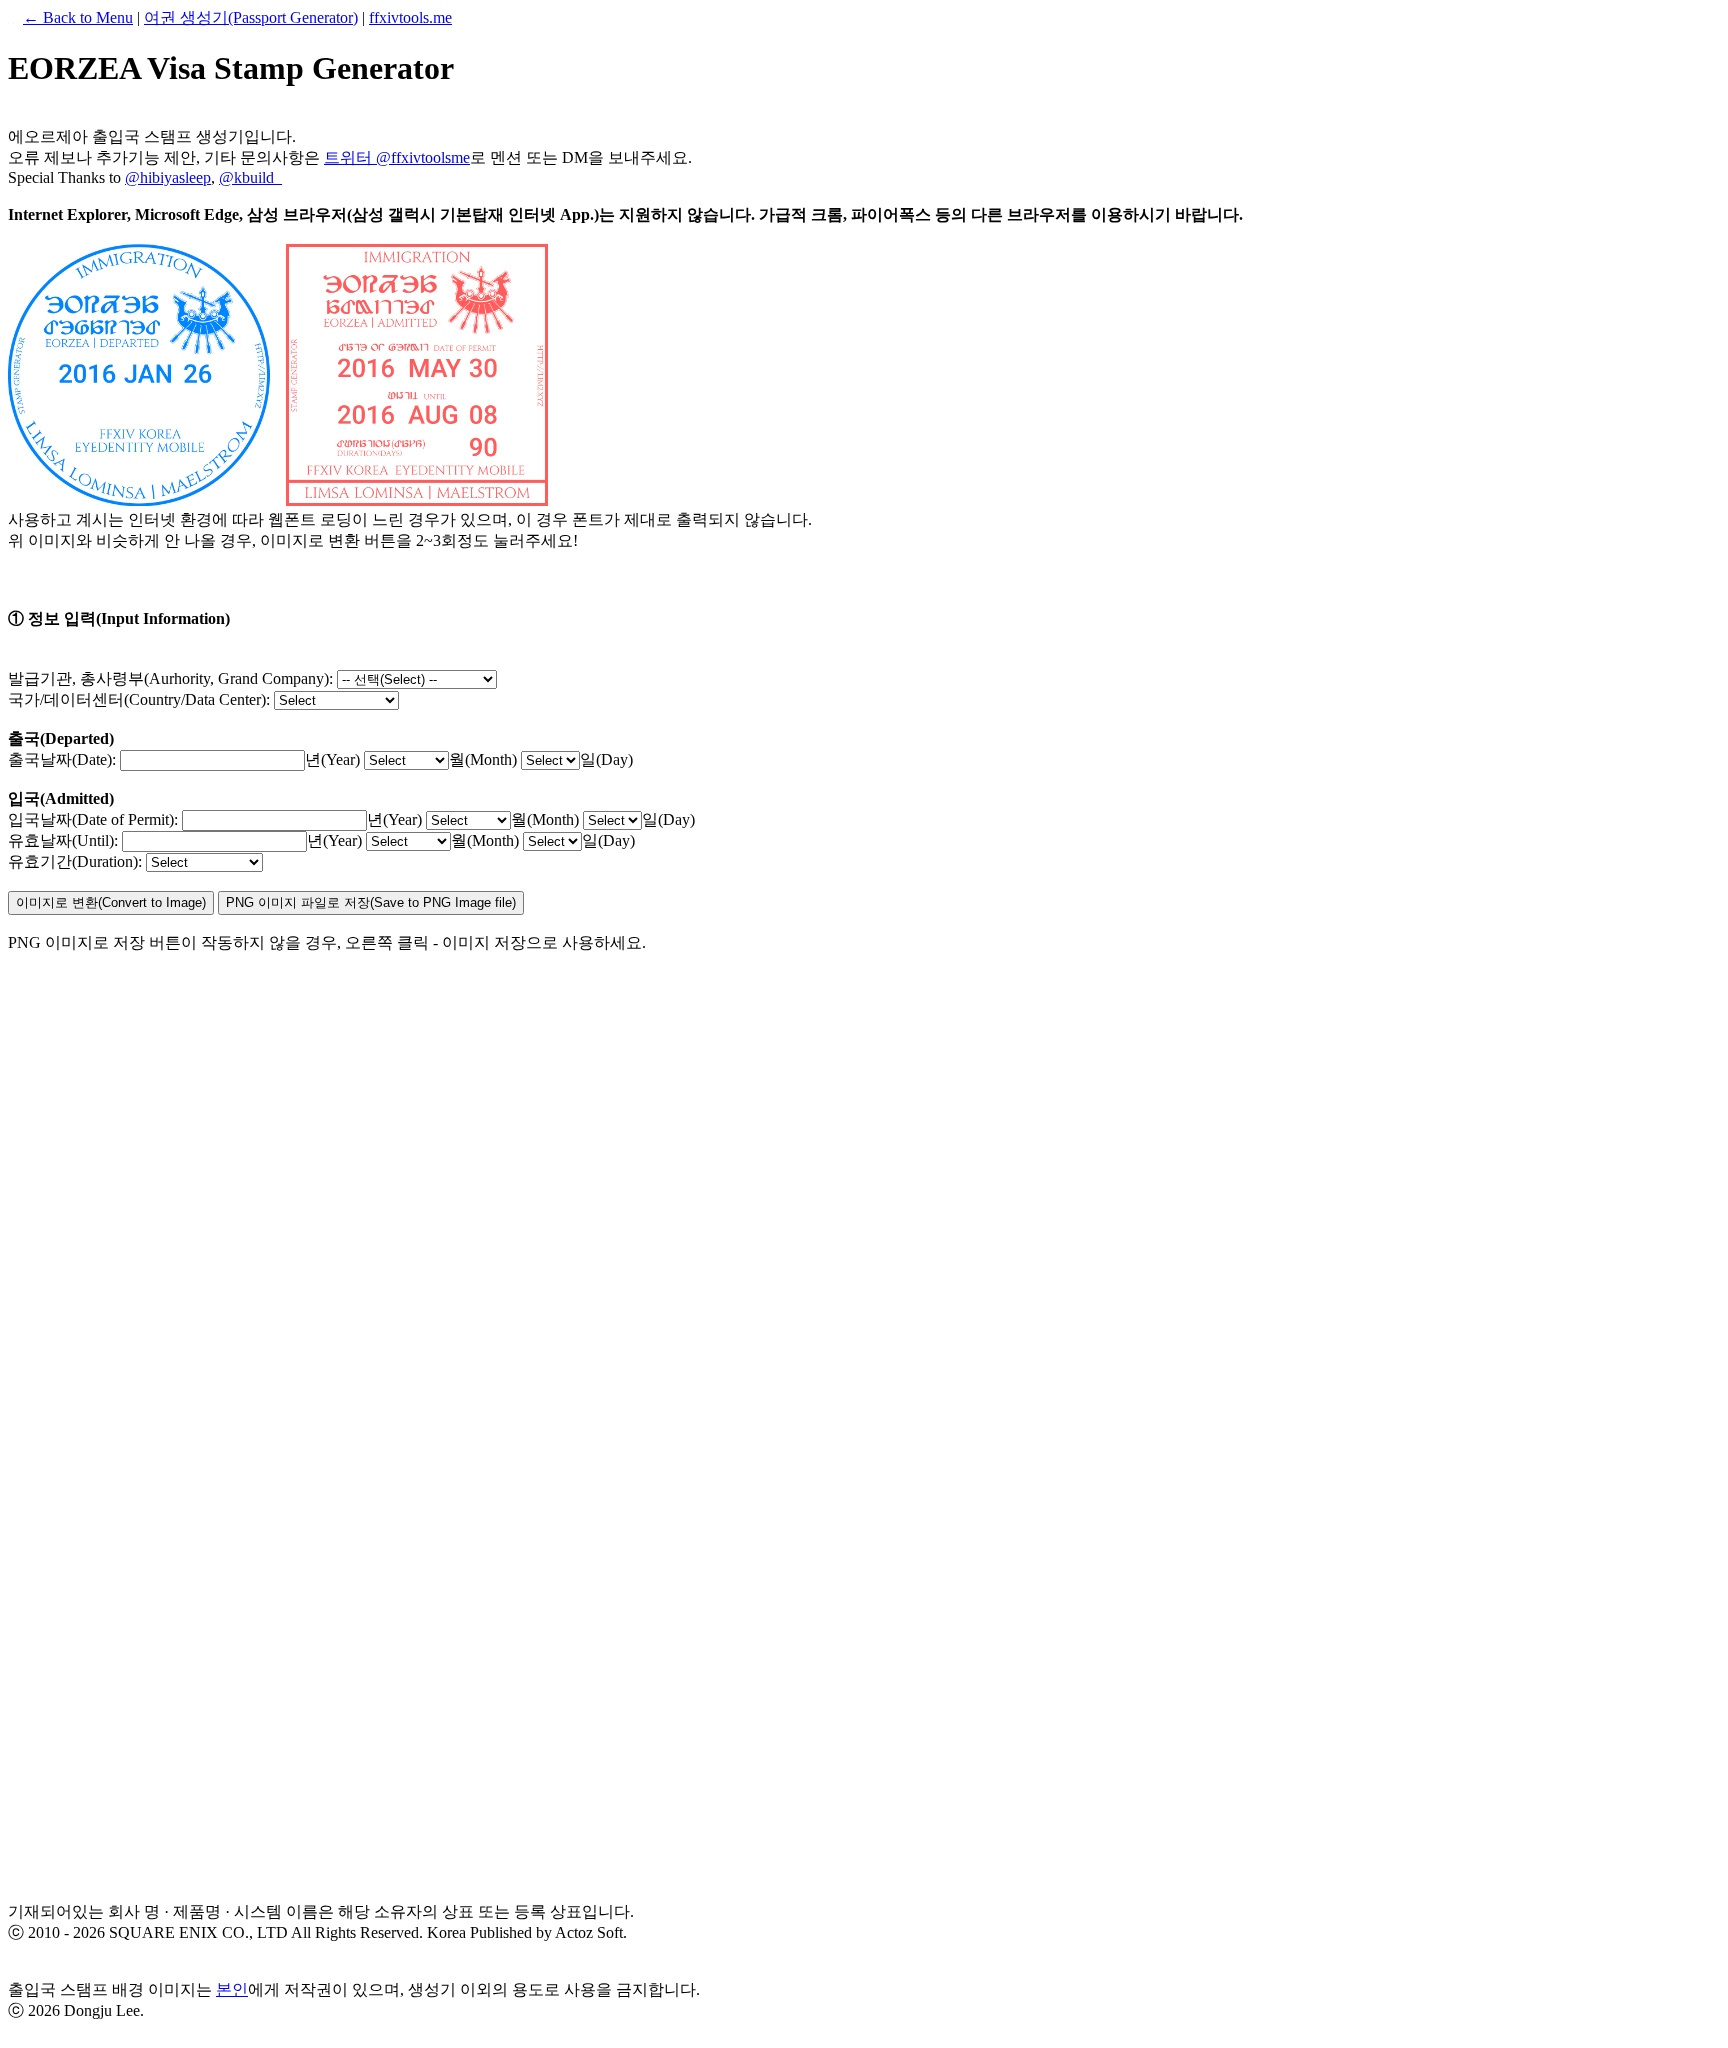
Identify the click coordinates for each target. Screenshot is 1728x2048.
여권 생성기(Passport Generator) (251, 17)
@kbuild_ (250, 177)
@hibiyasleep (168, 177)
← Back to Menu (78, 17)
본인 (232, 1989)
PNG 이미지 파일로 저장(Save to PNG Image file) (371, 902)
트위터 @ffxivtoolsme (397, 157)
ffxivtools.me (410, 17)
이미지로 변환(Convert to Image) (111, 902)
